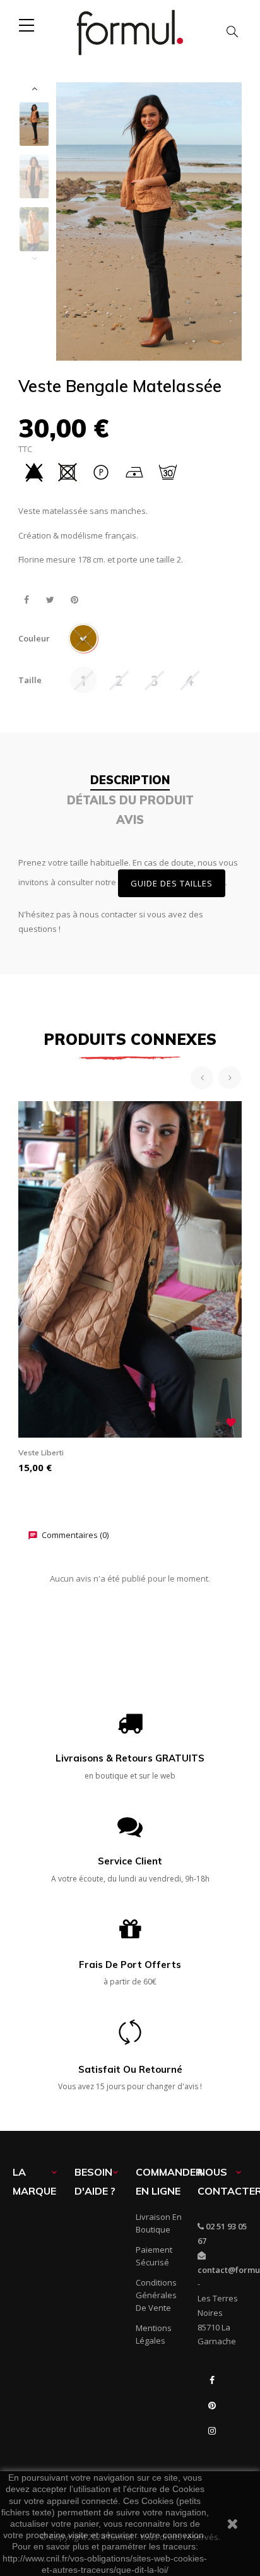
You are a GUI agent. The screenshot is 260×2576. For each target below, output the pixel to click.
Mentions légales (154, 2334)
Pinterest (74, 600)
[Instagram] (212, 2431)
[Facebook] (212, 2380)
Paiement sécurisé (154, 2256)
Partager (26, 600)
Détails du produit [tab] (130, 800)
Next (34, 88)
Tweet (50, 600)
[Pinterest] (212, 2406)
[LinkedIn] (212, 2456)
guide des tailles (172, 883)
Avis (130, 820)
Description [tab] (130, 780)
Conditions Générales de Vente (156, 2295)
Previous (34, 258)
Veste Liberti (41, 1452)
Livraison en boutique (159, 2223)
